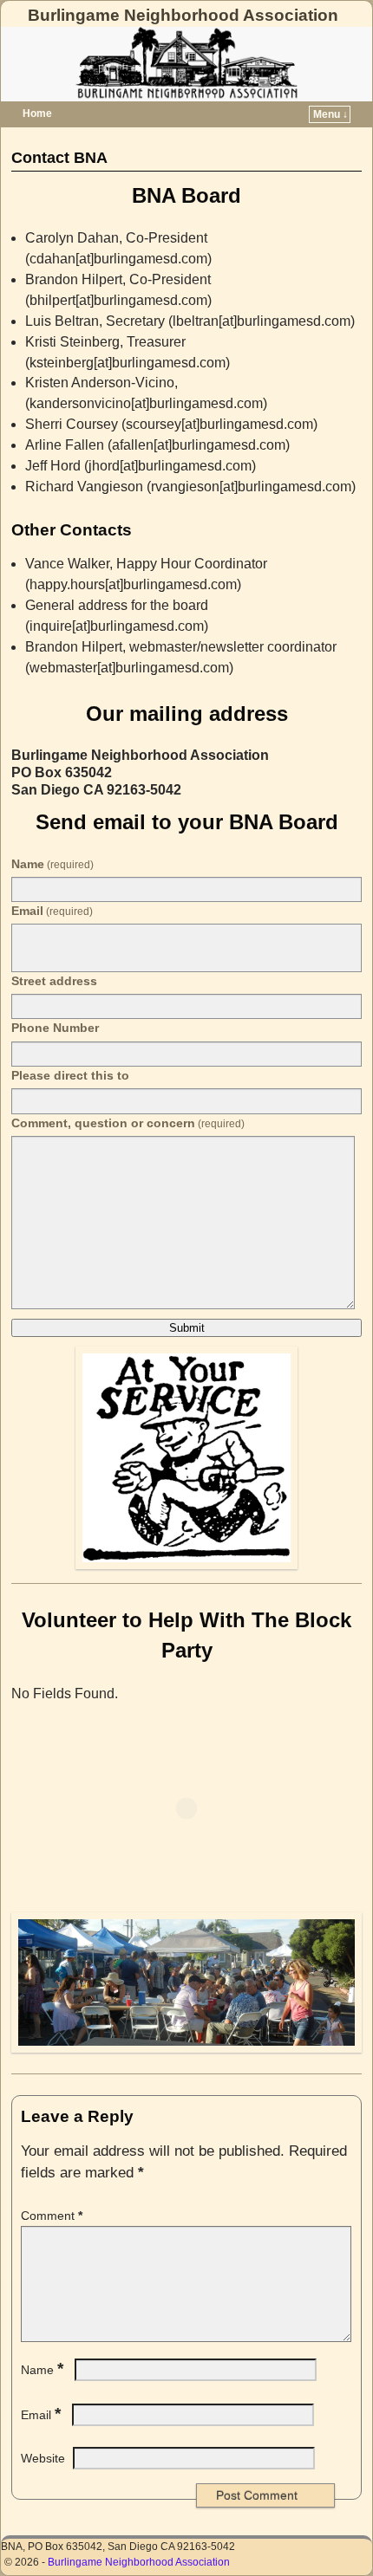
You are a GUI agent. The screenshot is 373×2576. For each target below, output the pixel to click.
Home (37, 114)
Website (43, 2458)
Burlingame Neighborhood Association (183, 15)
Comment (52, 2216)
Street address (54, 981)
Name (52, 864)
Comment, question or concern (128, 1123)
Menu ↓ (330, 114)
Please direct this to (70, 1075)
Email (52, 911)
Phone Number (55, 1028)
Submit (187, 1328)
